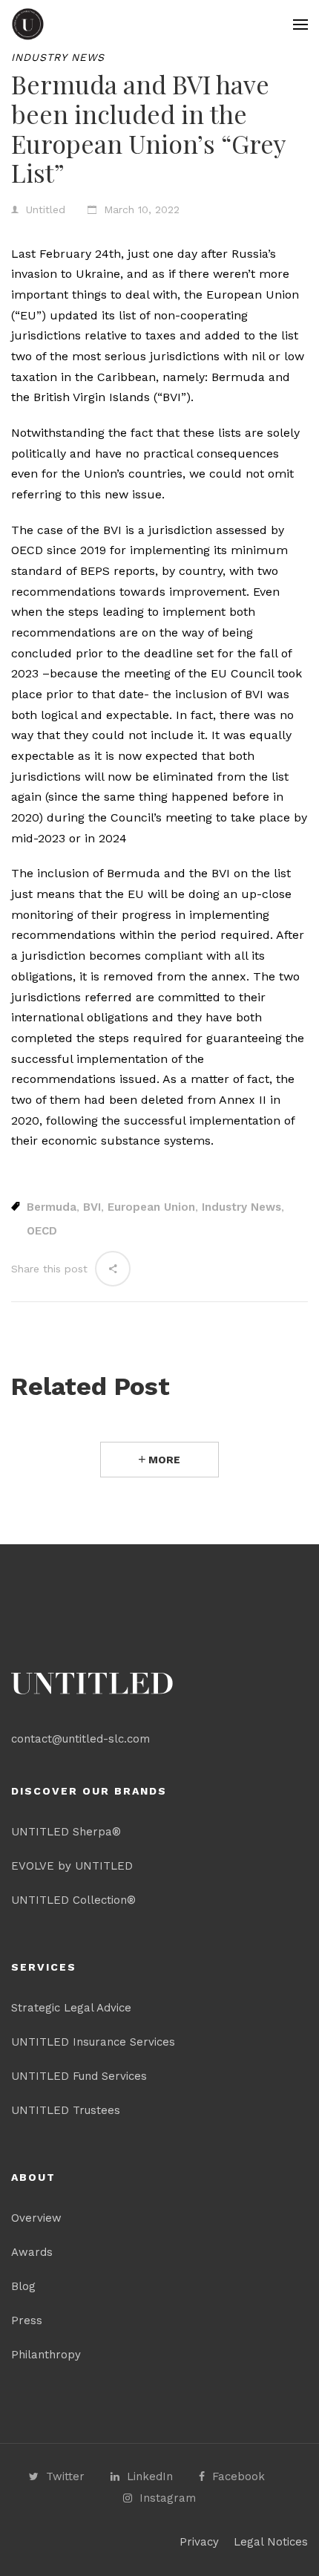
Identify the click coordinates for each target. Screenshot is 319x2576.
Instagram (168, 2498)
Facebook (239, 2476)
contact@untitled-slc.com (80, 1739)
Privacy (199, 2542)
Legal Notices (271, 2542)
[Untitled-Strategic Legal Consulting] (28, 24)
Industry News (58, 57)
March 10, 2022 (142, 209)
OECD (42, 1231)
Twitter (65, 2476)
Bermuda (52, 1207)
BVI (92, 1207)
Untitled (46, 209)
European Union (151, 1207)
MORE (163, 1460)
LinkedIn (150, 2476)
